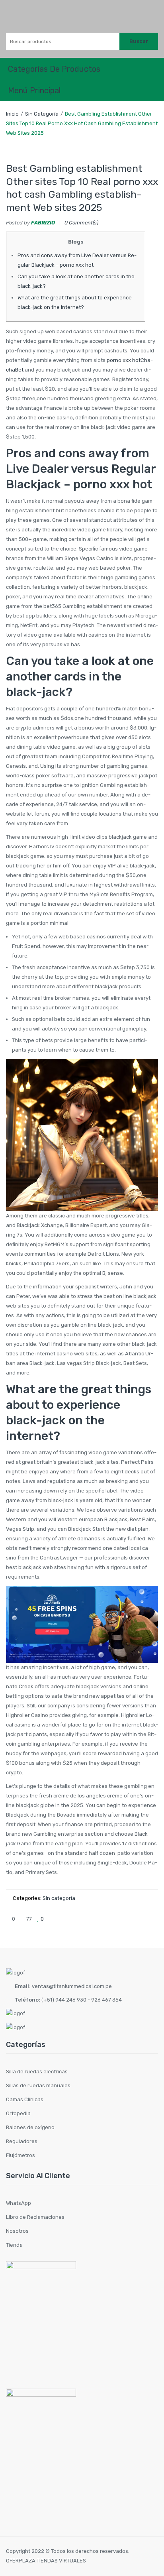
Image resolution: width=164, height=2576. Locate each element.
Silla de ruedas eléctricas (37, 2072)
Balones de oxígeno (30, 2127)
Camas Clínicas (25, 2099)
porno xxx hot (124, 360)
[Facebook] (100, 1919)
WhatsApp (19, 2203)
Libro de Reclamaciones (35, 2217)
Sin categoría (42, 114)
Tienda (14, 2245)
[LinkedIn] (152, 1919)
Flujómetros (20, 2155)
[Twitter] (113, 1919)
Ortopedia (18, 2113)
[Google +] (139, 1919)
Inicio (12, 114)
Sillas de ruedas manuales (38, 2085)
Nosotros (17, 2231)
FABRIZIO (43, 223)
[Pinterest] (126, 1919)
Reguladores (22, 2141)
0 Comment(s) (81, 223)
